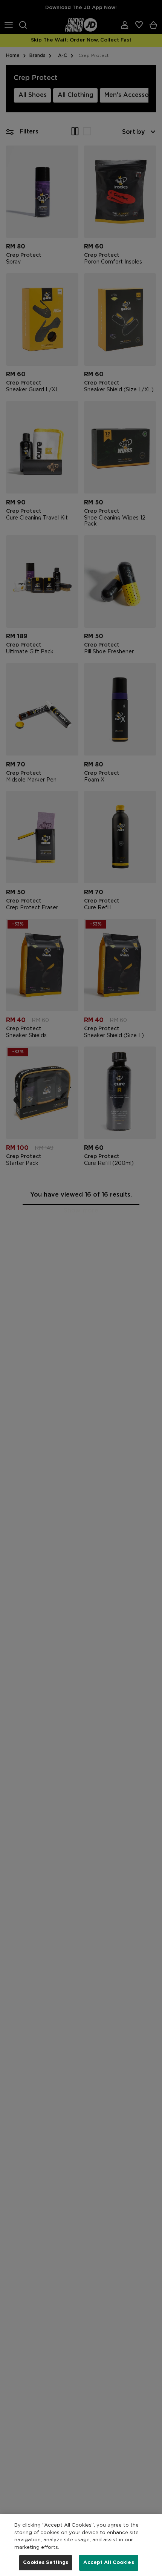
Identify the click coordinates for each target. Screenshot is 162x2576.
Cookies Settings (46, 2563)
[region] (81, 2545)
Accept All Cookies (109, 2563)
